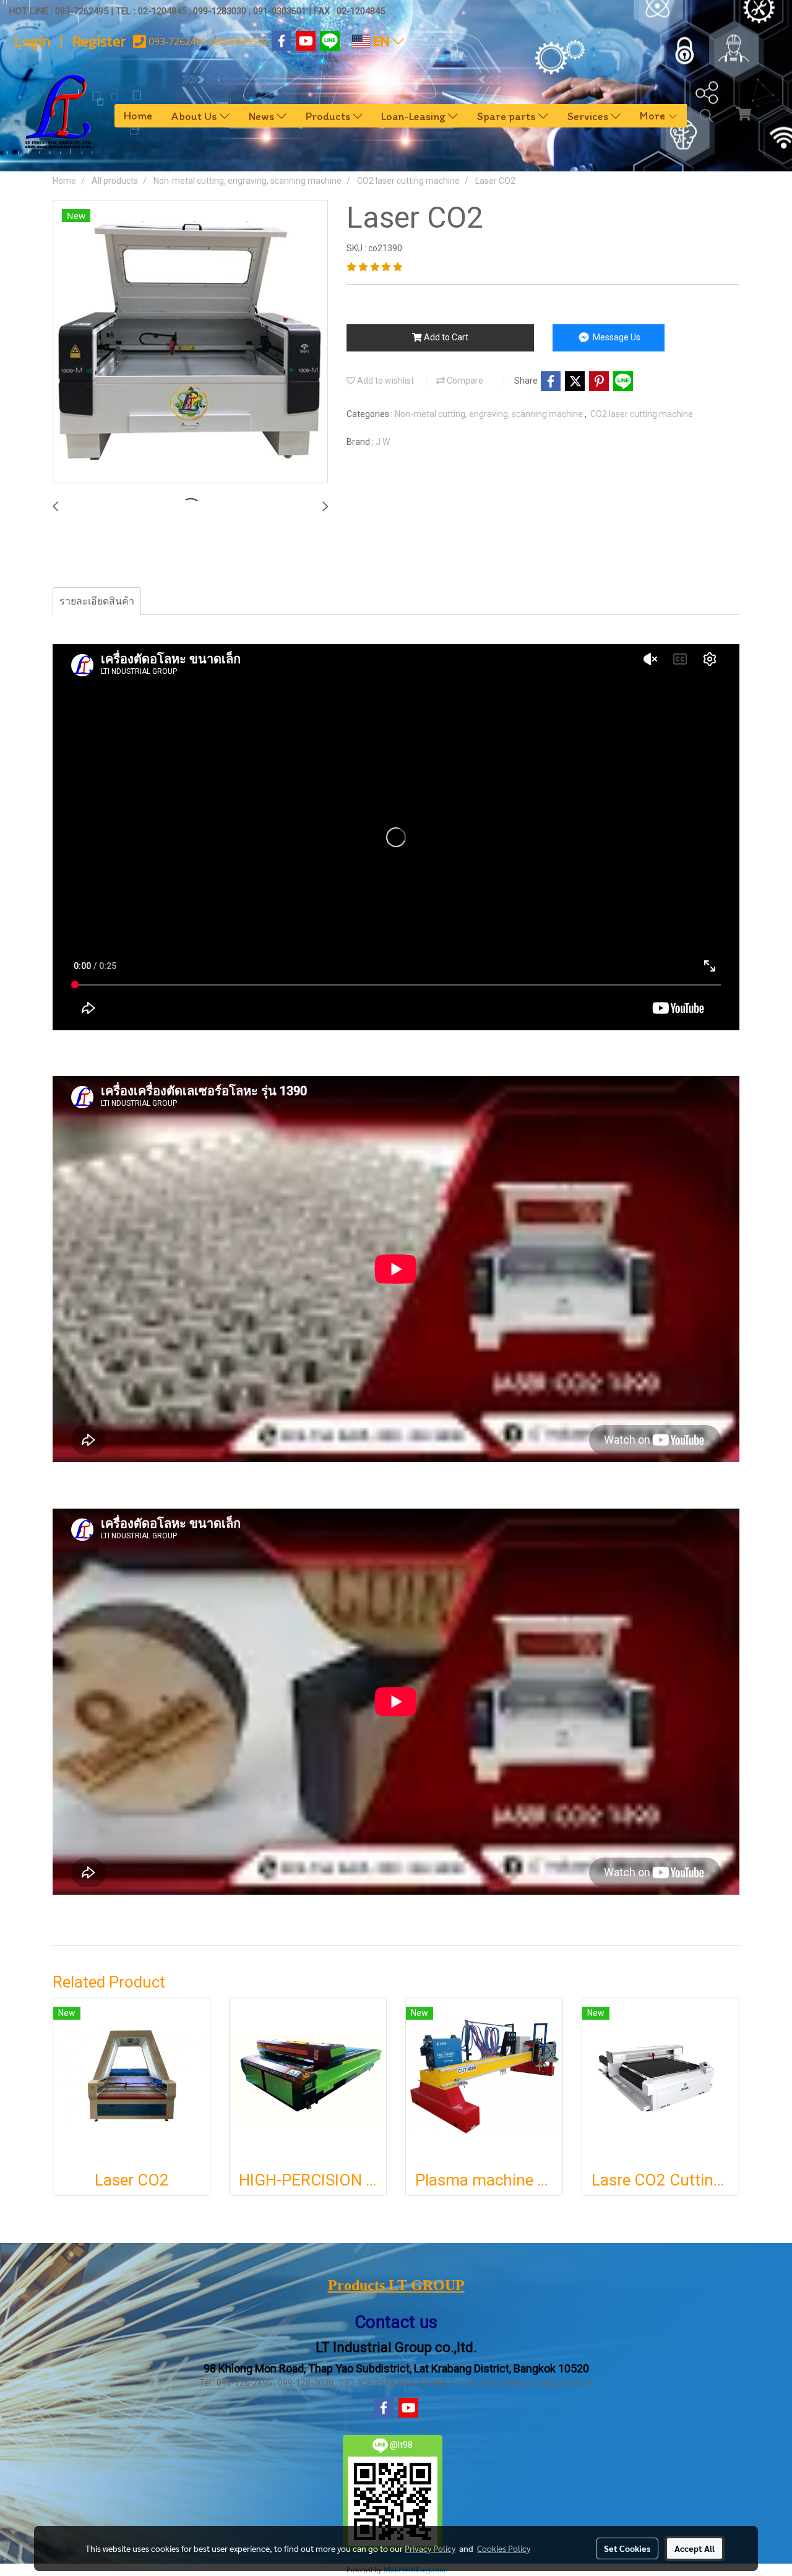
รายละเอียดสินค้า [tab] (97, 601)
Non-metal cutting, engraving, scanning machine (490, 414)
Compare (464, 381)
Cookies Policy (504, 2548)
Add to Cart (445, 337)
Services (589, 116)
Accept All (695, 2548)
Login (32, 41)
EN (381, 41)
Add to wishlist (385, 381)
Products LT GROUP (396, 2285)
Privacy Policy (430, 2548)
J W (383, 442)
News (263, 116)
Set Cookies (627, 2548)
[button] (707, 116)
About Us (196, 116)
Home (138, 116)
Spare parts (508, 116)
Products (329, 116)
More (654, 116)
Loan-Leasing (415, 116)
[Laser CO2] (190, 342)
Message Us (616, 337)
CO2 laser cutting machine (642, 414)
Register (99, 41)
